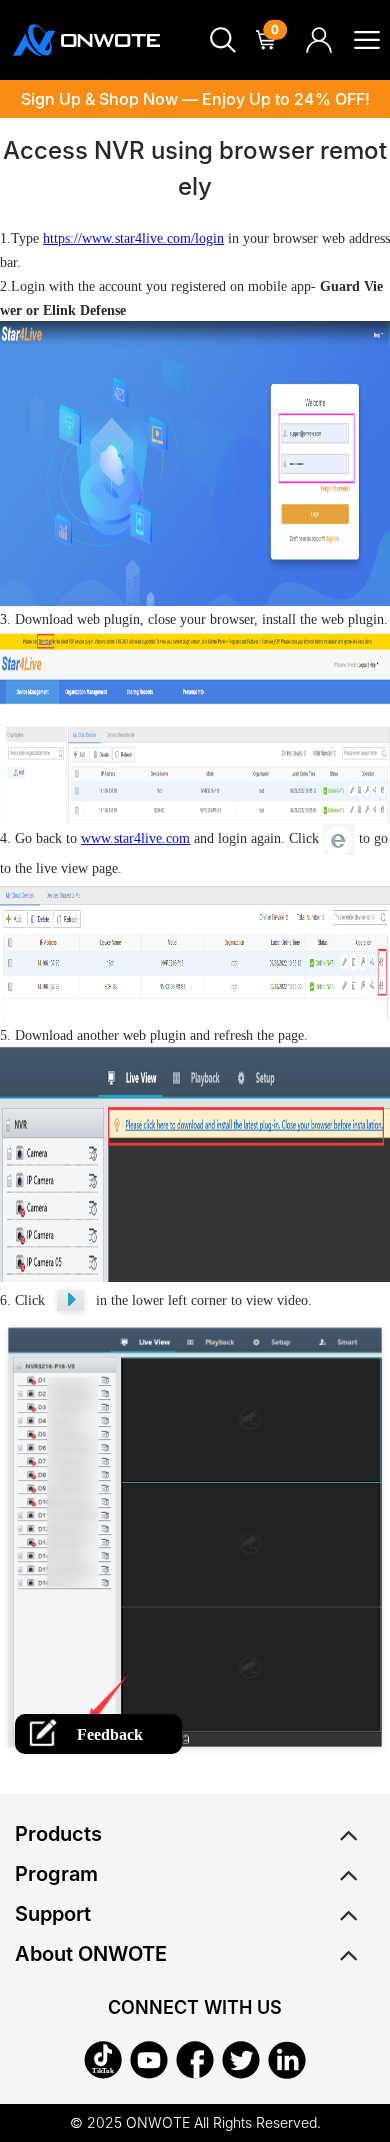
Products (58, 1834)
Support (53, 1914)
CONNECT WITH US (195, 2007)
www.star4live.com (135, 838)
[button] (223, 40)
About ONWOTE (91, 1954)
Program (56, 1874)
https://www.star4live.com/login (133, 238)
